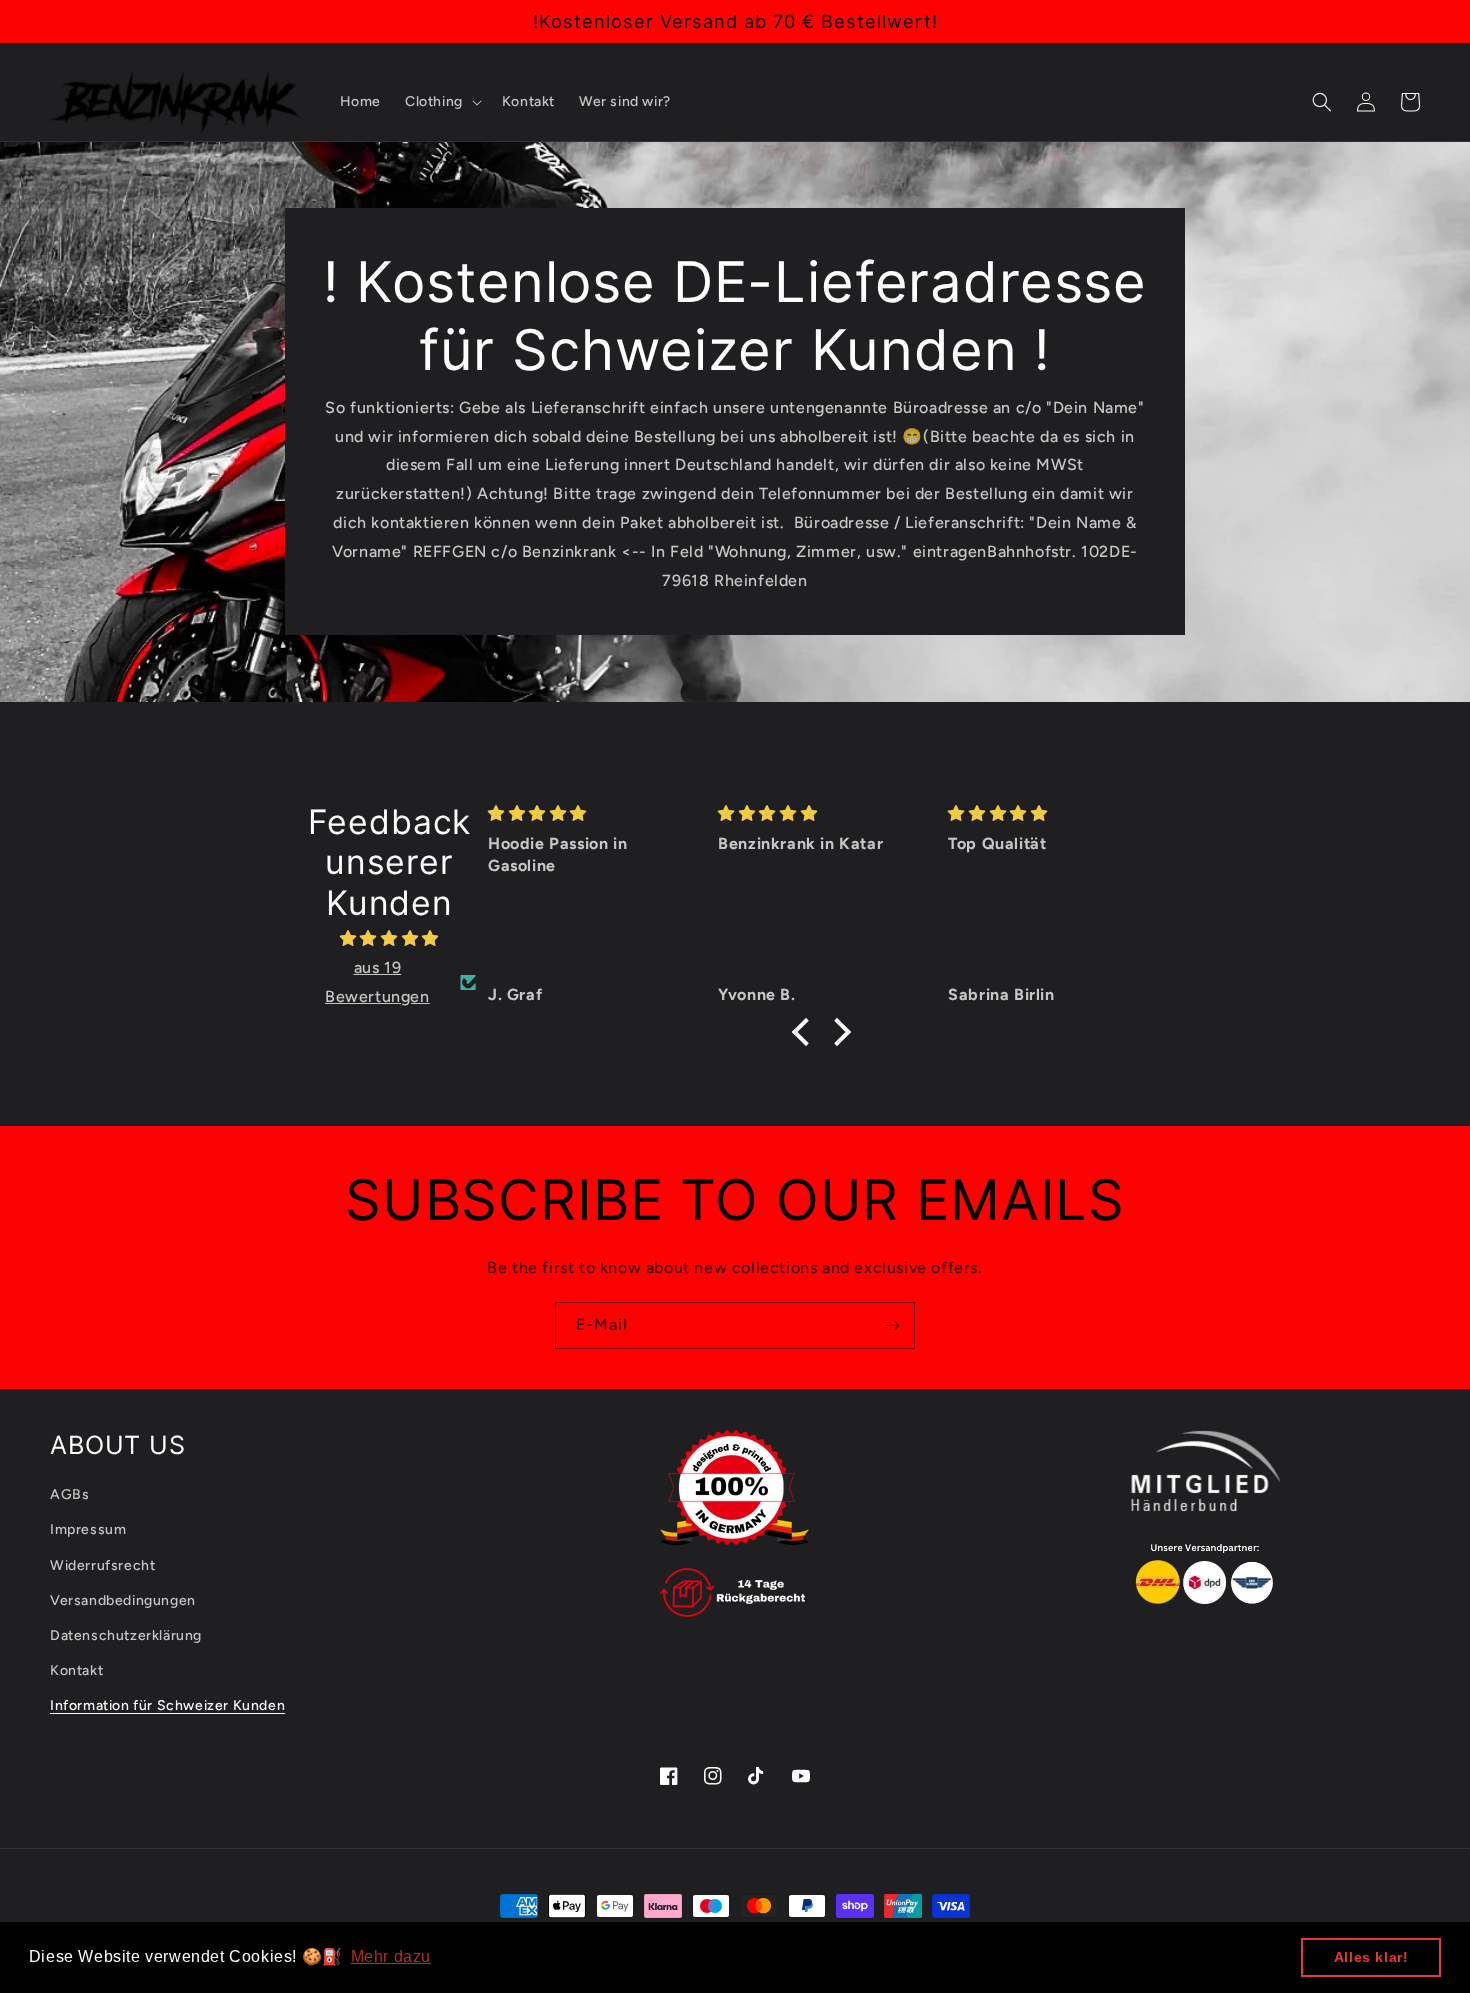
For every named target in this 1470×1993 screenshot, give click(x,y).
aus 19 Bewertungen (377, 982)
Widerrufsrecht (102, 1565)
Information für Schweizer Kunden (167, 1705)
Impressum (88, 1529)
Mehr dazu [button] (391, 1956)
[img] (389, 939)
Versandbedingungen (123, 1600)
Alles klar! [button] (1371, 1957)
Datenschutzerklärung (126, 1635)
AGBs (69, 1494)
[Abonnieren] (892, 1325)
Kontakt (76, 1670)
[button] (441, 102)
